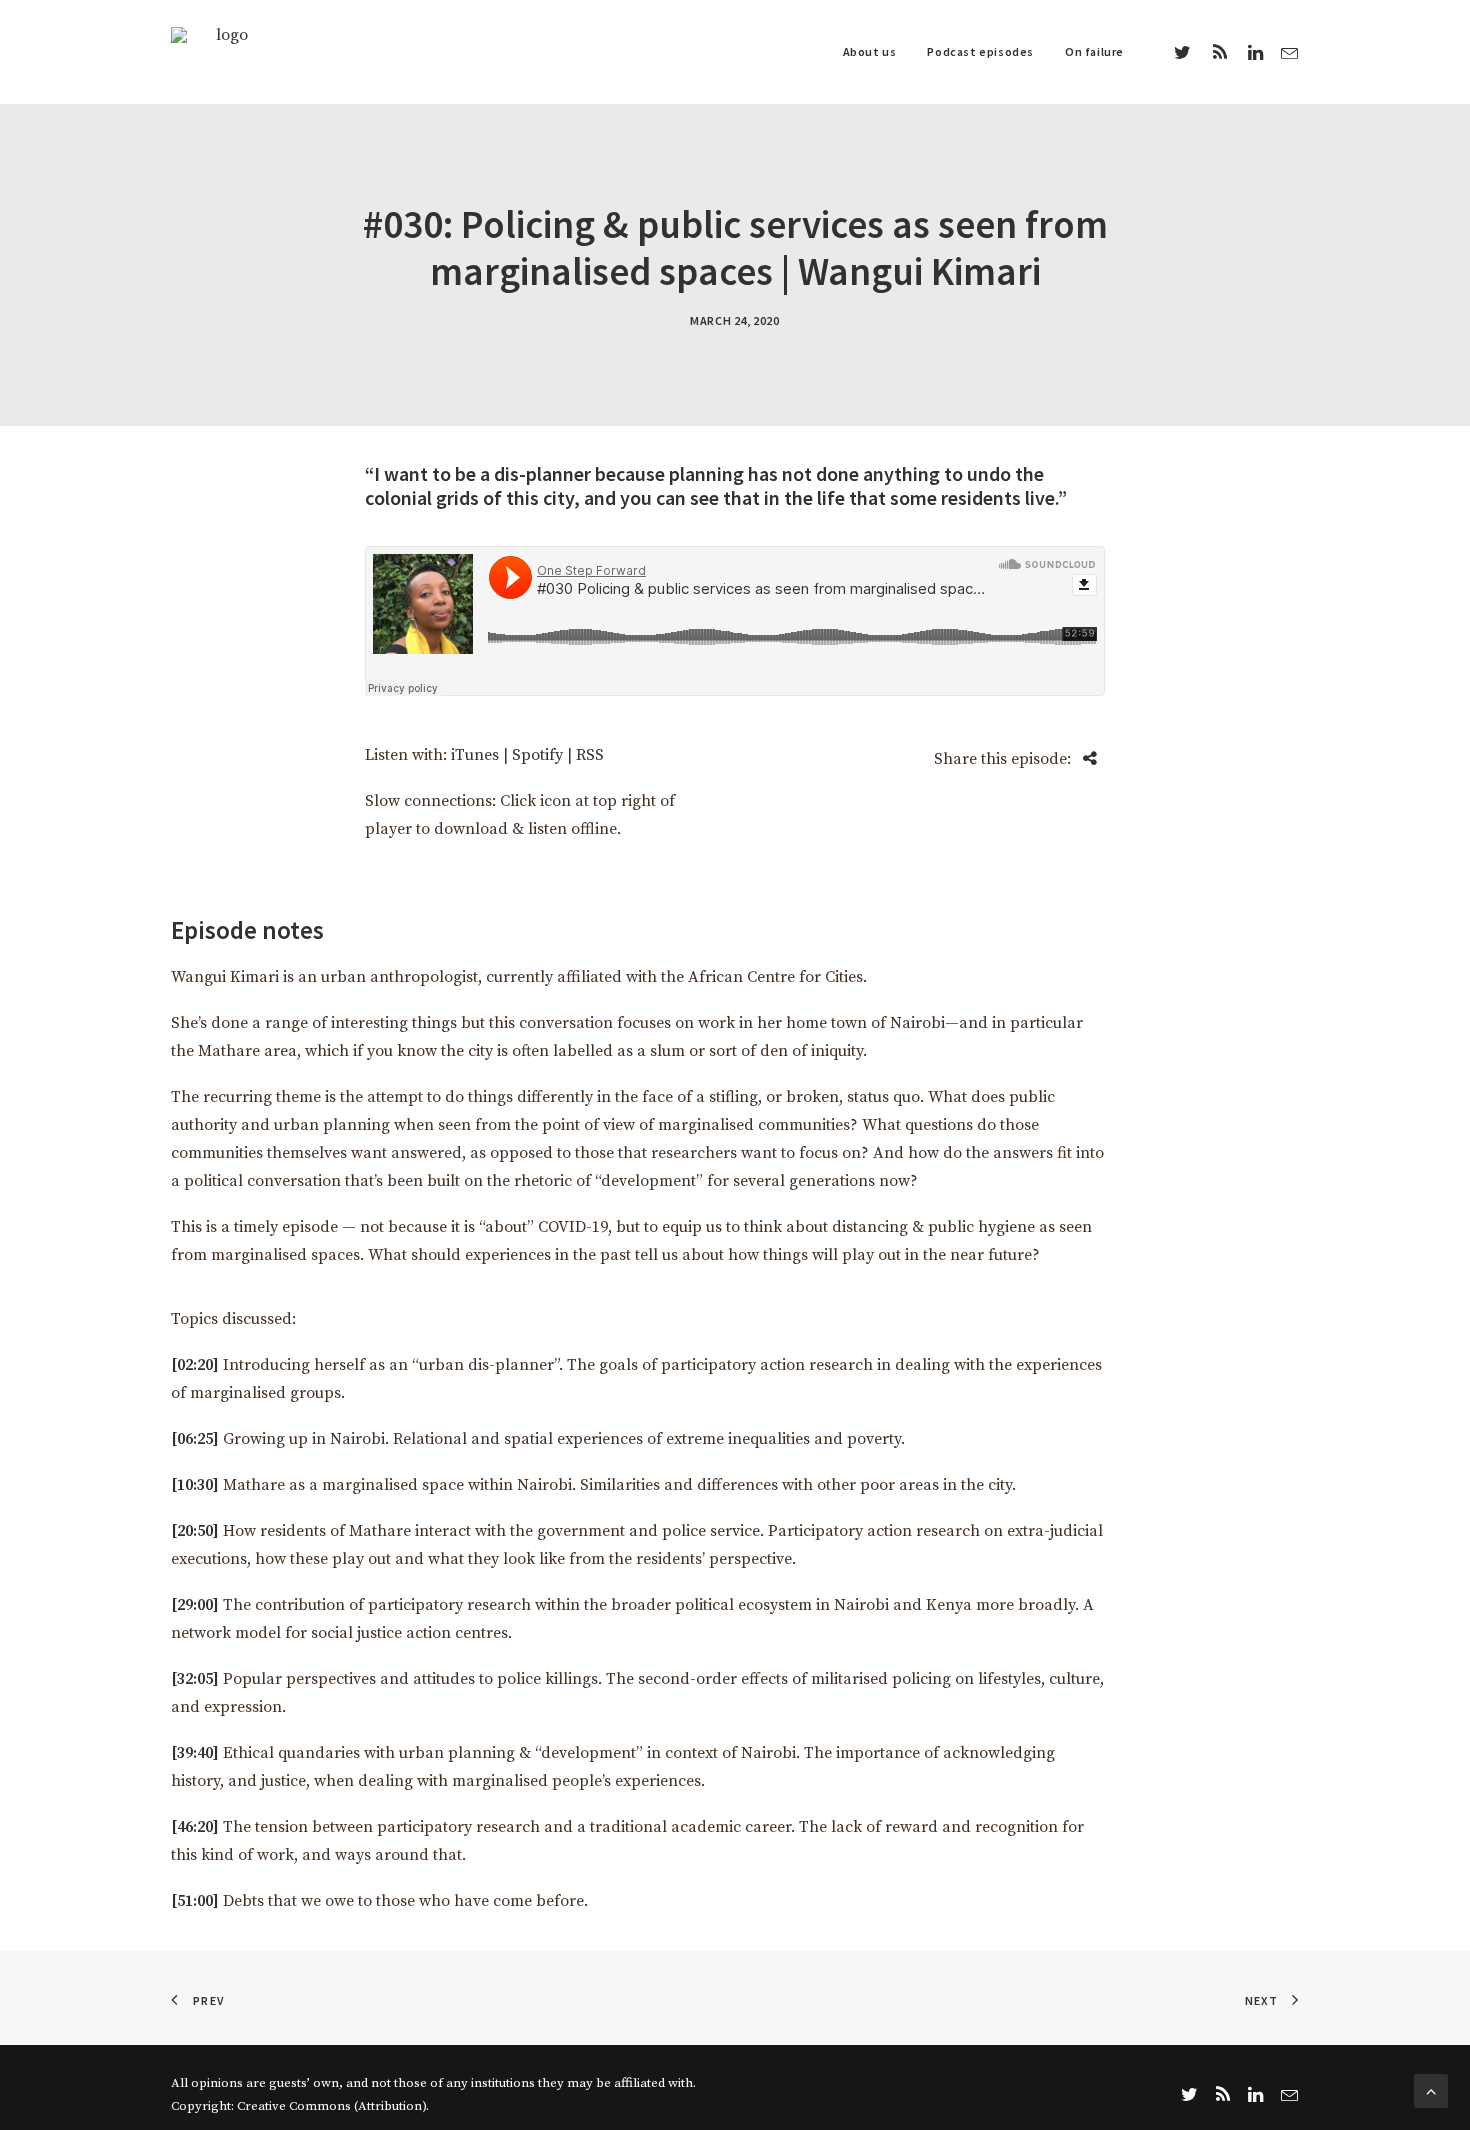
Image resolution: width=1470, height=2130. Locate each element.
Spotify (537, 755)
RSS (590, 755)
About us (870, 51)
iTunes (475, 755)
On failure (1094, 51)
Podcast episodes (980, 51)
